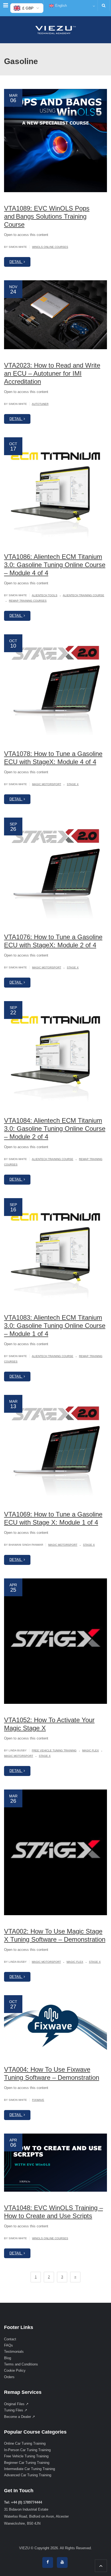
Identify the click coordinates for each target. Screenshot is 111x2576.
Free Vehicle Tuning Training (54, 1750)
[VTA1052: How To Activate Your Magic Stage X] (55, 1641)
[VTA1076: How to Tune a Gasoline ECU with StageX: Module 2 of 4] (55, 869)
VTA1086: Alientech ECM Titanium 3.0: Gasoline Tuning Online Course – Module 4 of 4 (55, 565)
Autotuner (40, 404)
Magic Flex (91, 1750)
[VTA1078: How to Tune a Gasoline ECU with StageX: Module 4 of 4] (55, 686)
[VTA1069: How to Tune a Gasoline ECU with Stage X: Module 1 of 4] (55, 1447)
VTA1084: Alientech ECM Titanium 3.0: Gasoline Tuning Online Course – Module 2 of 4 (55, 1129)
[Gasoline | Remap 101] (55, 30)
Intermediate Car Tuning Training (30, 2469)
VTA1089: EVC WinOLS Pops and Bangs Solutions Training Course (47, 216)
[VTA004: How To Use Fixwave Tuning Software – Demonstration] (55, 2024)
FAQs (8, 2345)
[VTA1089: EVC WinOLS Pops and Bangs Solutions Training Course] (55, 141)
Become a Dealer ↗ (20, 2416)
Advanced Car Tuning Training (28, 2475)
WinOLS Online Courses (50, 247)
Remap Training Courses (28, 601)
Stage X (73, 784)
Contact (10, 2339)
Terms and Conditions (21, 2364)
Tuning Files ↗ (16, 2410)
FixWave (38, 2100)
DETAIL (16, 262)
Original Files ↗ (16, 2404)
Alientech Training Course (84, 595)
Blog (8, 2358)
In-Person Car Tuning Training (27, 2450)
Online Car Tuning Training (25, 2443)
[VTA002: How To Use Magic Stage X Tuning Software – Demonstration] (55, 1852)
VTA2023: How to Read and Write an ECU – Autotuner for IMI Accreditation (52, 373)
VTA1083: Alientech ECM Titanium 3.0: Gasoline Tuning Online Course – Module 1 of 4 (55, 1326)
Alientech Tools (45, 595)
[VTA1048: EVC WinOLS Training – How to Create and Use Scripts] (55, 2163)
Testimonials (14, 2352)
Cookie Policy (15, 2370)
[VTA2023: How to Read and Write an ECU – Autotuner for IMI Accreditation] (55, 315)
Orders (9, 2377)
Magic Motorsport (47, 784)
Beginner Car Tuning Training (27, 2462)
